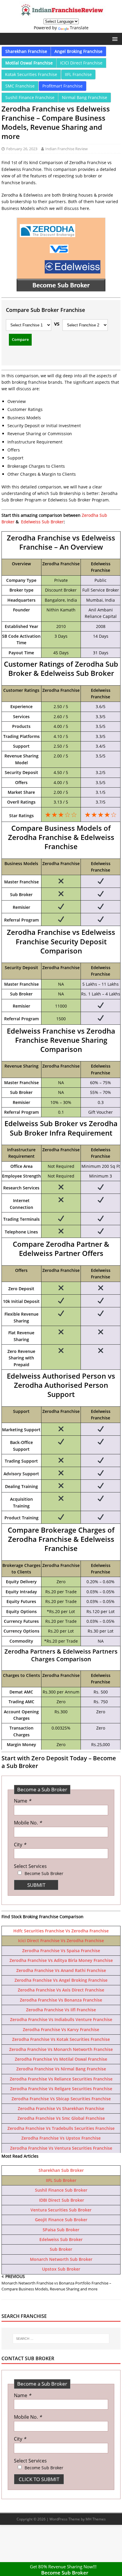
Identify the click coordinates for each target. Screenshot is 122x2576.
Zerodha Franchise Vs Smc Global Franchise (61, 2118)
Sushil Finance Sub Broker (61, 2190)
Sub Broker (61, 2249)
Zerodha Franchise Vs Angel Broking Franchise (61, 1980)
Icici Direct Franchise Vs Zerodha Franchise (61, 1940)
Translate (79, 28)
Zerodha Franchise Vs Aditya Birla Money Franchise (61, 1960)
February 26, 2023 (22, 149)
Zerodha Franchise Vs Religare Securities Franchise (61, 2089)
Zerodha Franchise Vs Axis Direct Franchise (61, 1990)
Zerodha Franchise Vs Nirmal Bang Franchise (61, 2069)
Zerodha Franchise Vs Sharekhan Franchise (61, 2108)
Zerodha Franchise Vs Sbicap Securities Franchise (61, 2099)
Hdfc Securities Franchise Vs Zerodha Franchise (61, 1931)
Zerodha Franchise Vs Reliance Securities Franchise (61, 2079)
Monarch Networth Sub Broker (61, 2259)
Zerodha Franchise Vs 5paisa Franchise (61, 1951)
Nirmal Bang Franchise (85, 97)
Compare (20, 339)
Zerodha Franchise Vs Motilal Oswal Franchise (61, 2059)
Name (23, 1801)
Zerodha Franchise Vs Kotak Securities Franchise (61, 2039)
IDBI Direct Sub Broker (61, 2200)
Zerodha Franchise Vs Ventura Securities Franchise (61, 2148)
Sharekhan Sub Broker (61, 2170)
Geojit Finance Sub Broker (61, 2220)
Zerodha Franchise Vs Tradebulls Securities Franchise (61, 2128)
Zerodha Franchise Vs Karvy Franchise (61, 2029)
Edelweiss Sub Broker (42, 522)
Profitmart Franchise (62, 86)
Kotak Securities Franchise (31, 74)
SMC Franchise (20, 86)
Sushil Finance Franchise (30, 97)
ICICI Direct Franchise (81, 63)
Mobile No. (28, 1823)
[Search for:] (61, 2339)
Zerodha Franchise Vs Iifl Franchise (61, 2010)
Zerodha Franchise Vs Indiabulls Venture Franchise (61, 2019)
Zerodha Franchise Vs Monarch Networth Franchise (61, 2049)
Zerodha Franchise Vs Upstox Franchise (61, 2138)
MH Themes (96, 2519)
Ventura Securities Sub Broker (61, 2210)
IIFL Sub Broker (61, 2180)
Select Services (30, 1866)
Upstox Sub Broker (61, 2269)
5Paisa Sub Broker (61, 2230)
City (20, 1845)
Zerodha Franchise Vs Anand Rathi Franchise (61, 1970)
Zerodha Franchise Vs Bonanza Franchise (61, 2000)
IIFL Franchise (78, 74)
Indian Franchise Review (66, 149)
